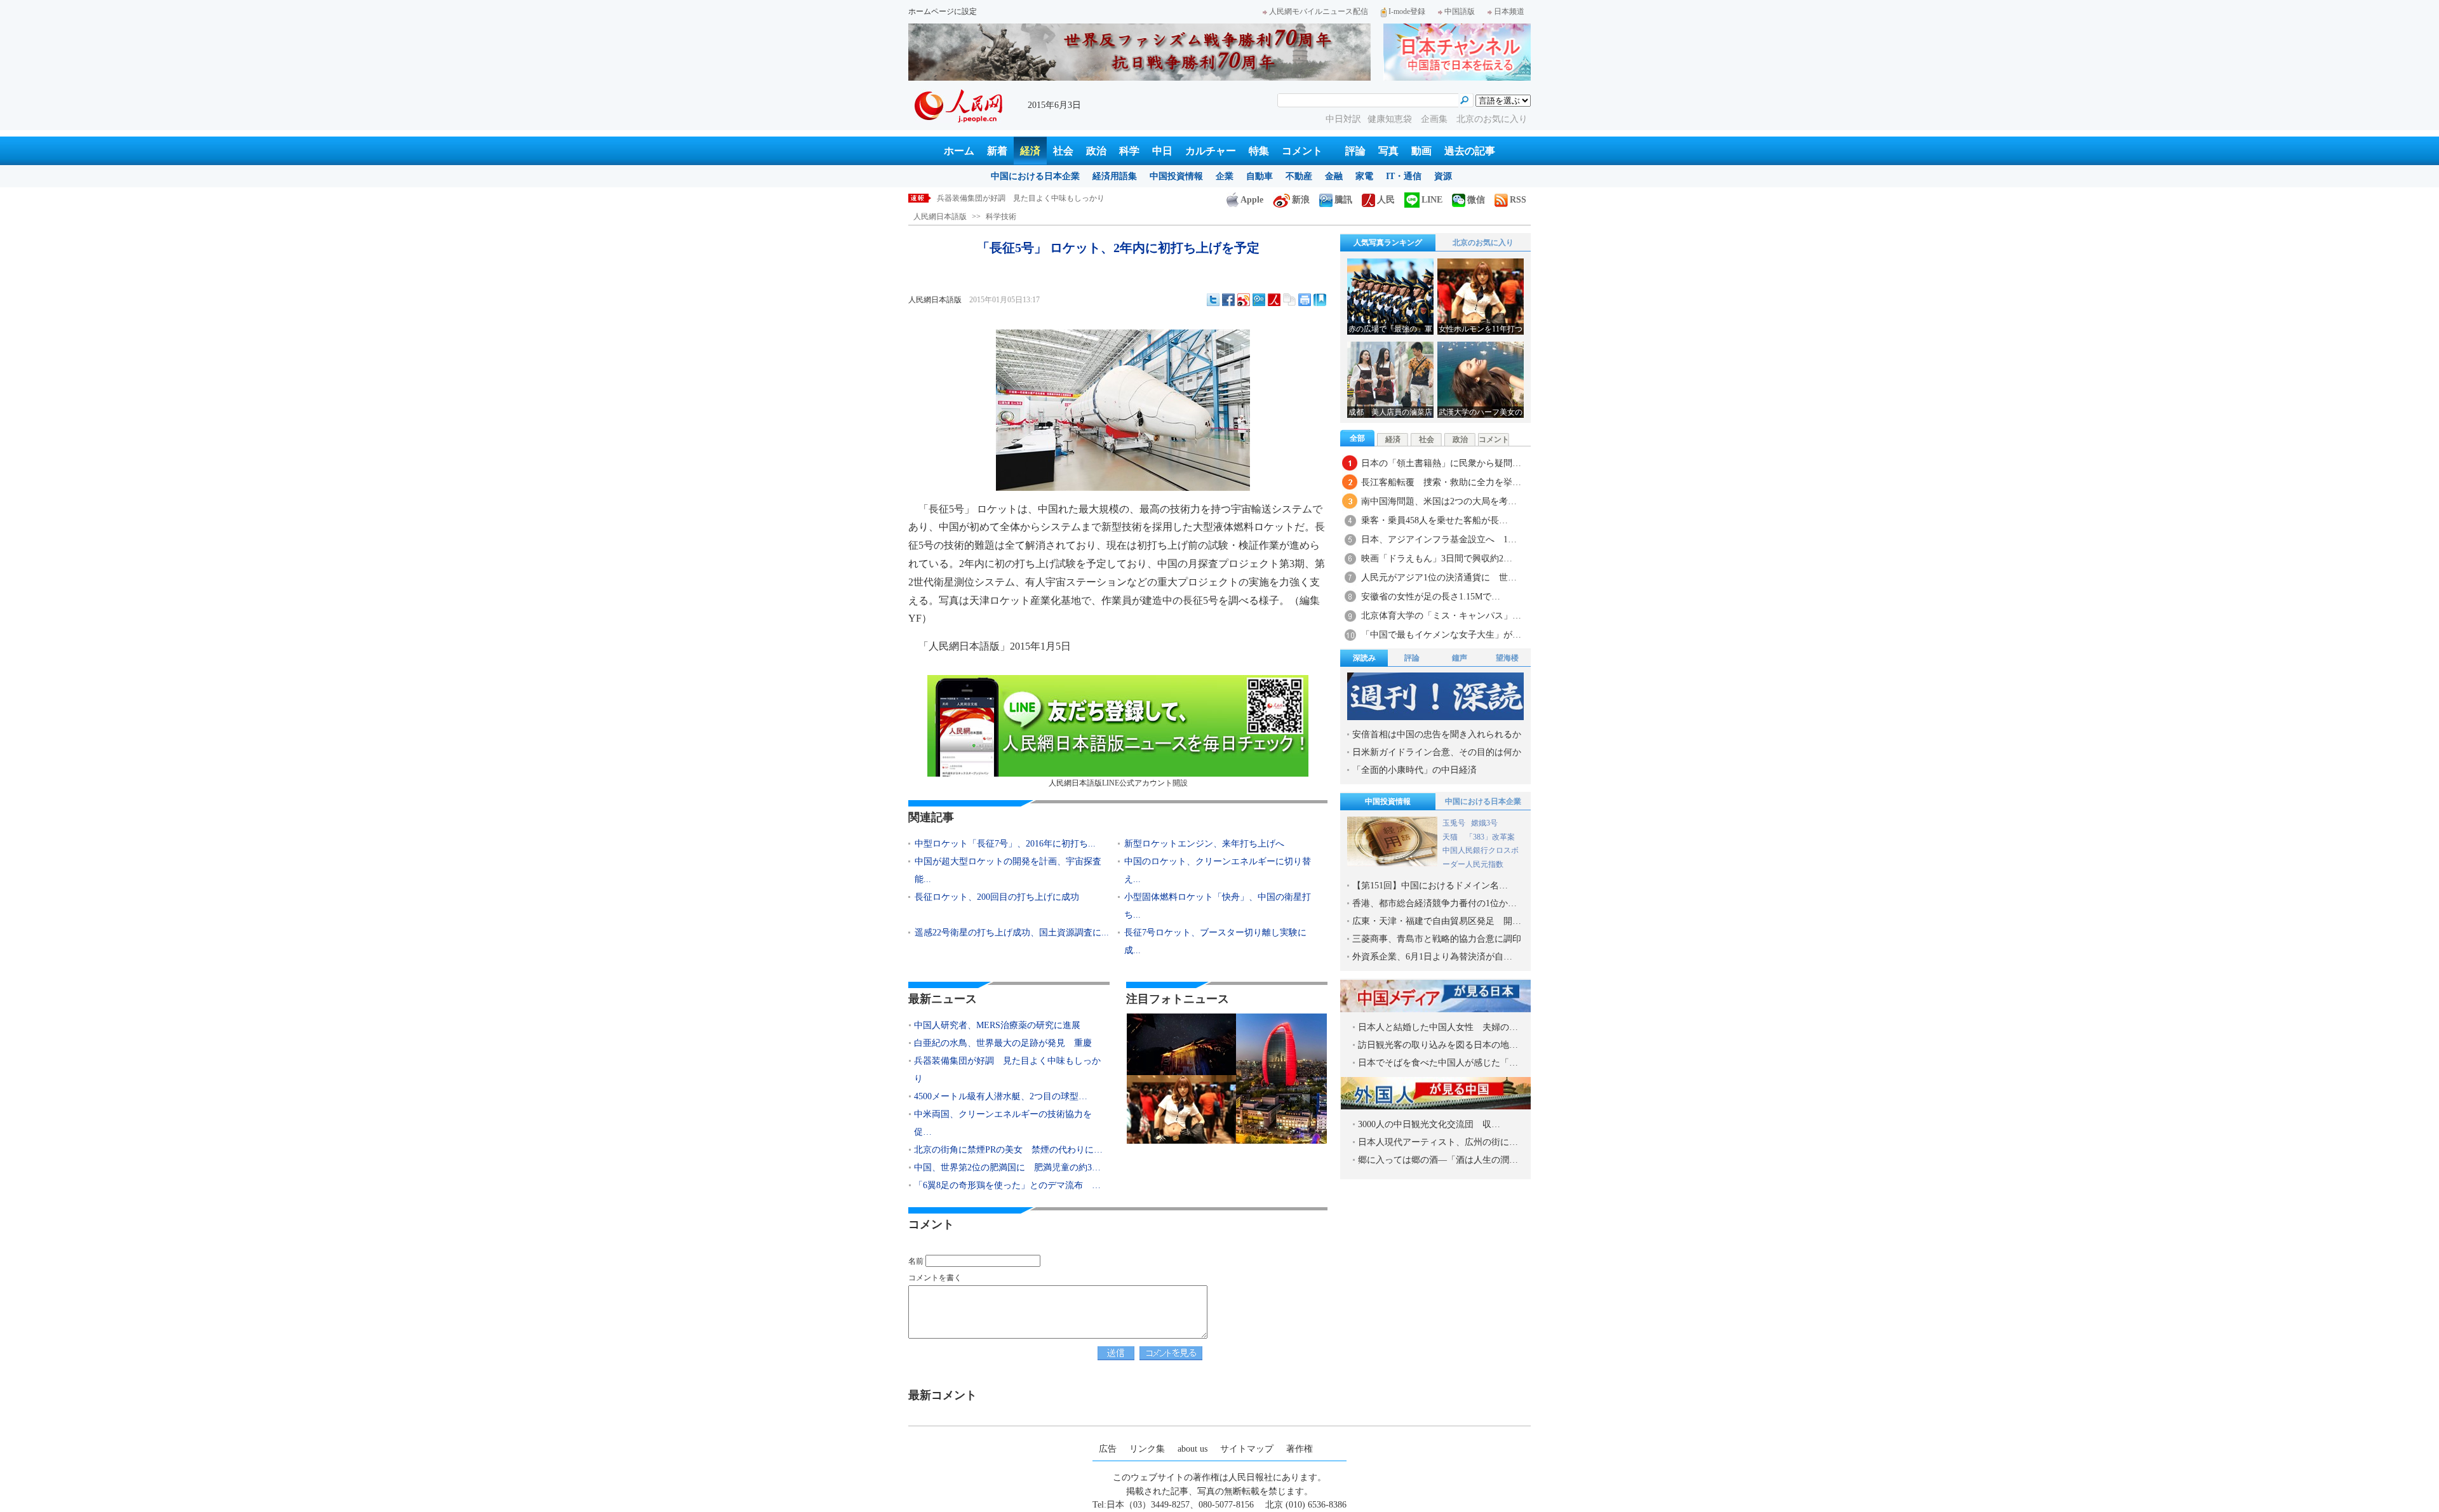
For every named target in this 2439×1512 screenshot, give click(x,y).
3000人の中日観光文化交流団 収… (1429, 1124)
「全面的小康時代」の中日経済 (1414, 770)
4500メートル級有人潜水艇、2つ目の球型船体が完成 (1026, 198)
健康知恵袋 (1391, 119)
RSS (1518, 200)
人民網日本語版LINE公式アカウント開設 (1118, 783)
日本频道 (1509, 11)
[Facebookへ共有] (1228, 300)
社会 (1063, 151)
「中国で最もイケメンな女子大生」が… (1441, 635)
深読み (1364, 658)
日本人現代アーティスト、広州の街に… (1438, 1142)
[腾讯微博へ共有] (1259, 300)
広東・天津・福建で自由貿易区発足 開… (1437, 921)
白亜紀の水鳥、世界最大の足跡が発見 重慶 (1003, 1043)
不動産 (1299, 176)
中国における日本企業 (1035, 176)
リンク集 (1147, 1449)
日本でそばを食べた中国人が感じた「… (1438, 1063)
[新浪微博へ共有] (1244, 300)
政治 (1096, 151)
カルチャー (1211, 151)
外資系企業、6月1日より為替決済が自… (1432, 957)
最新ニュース (943, 999)
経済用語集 (1115, 176)
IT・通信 (1404, 176)
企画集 (1435, 119)
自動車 (1260, 176)
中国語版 (1460, 11)
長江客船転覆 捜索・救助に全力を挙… (1441, 482)
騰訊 (1343, 200)
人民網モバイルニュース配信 (1319, 11)
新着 (997, 151)
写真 (1388, 151)
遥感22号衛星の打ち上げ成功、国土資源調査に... (1012, 933)
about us (1193, 1449)
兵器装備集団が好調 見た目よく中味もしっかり (1007, 1070)
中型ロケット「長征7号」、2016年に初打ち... (1005, 844)
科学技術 (1001, 217)
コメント (1302, 151)
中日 (1162, 151)
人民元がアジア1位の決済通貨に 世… (1439, 578)
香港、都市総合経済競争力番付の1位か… (1435, 903)
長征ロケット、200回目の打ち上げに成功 (997, 897)
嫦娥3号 (1484, 823)
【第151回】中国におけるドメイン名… (1430, 886)
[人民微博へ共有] (1274, 300)
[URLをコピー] (1289, 300)
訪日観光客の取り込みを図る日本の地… (1438, 1045)
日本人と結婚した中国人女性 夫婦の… (1438, 1027)
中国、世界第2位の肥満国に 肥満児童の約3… (1007, 1167)
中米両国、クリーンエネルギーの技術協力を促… (1003, 1123)
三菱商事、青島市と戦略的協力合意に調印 (1437, 939)
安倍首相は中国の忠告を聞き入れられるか (1437, 734)
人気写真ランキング (1388, 243)
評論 (1355, 151)
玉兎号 (1454, 823)
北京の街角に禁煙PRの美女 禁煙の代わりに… (1008, 1150)
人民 (1386, 200)
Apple (1252, 200)
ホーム (959, 151)
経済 (1030, 151)
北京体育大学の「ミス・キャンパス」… (1441, 616)
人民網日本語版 (940, 217)
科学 (1129, 151)
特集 (1259, 151)
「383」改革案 (1490, 837)
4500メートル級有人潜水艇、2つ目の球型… (1001, 1096)
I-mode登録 (1407, 11)
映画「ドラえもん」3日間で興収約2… (1437, 559)
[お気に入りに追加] (1320, 300)
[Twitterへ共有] (1213, 300)
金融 (1334, 176)
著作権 (1300, 1449)
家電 (1364, 176)
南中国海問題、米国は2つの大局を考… (1439, 501)
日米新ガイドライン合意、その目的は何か (1437, 752)
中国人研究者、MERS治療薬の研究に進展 (997, 1025)
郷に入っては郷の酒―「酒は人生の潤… (1438, 1160)
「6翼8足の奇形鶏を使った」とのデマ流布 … (1007, 1185)
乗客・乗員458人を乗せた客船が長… (1435, 520)
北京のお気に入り (1492, 119)
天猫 (1451, 837)
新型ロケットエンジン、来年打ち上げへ (1204, 844)
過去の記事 (1470, 151)
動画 (1421, 151)
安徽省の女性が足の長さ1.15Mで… (1431, 597)
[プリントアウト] (1305, 300)
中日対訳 (1343, 119)
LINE (1432, 200)
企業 (1225, 176)
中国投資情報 (1176, 176)
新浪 (1301, 200)
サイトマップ (1247, 1449)
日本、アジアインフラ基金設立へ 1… (1439, 539)
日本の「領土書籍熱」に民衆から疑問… (1441, 463)
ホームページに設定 (943, 11)
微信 (1476, 200)
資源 (1443, 176)
